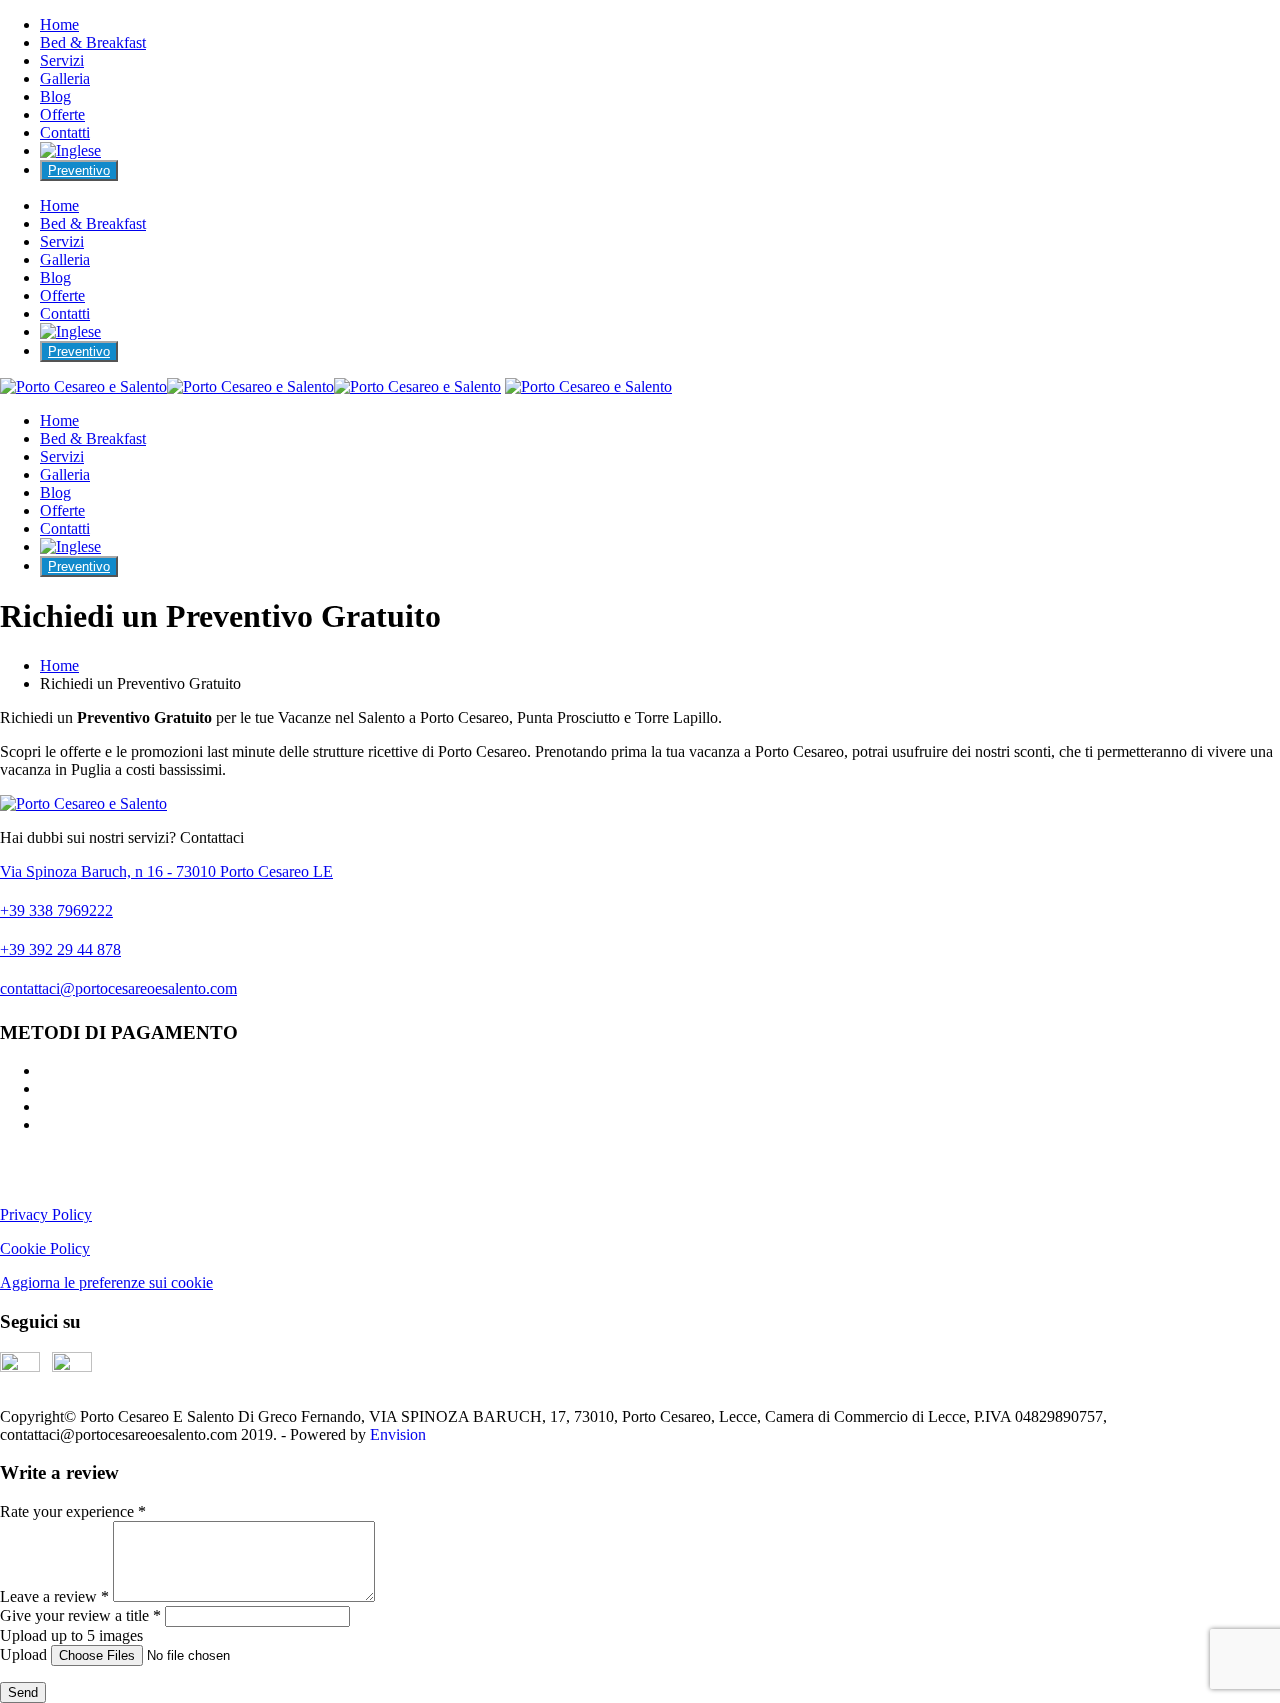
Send (23, 1692)
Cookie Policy (45, 1248)
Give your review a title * (80, 1615)
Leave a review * (54, 1596)
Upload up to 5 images (71, 1635)
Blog (55, 96)
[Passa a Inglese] (70, 150)
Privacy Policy (46, 1214)
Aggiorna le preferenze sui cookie (106, 1282)
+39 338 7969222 (56, 910)
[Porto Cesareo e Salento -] (250, 386)
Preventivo (79, 170)
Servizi (62, 60)
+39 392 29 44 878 (60, 949)
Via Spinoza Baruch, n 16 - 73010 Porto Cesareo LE (166, 871)
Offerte (62, 114)
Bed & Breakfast (93, 42)
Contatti (65, 132)
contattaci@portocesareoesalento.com (118, 988)
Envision (398, 1434)
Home (59, 24)
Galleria (65, 78)
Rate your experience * (73, 1511)
